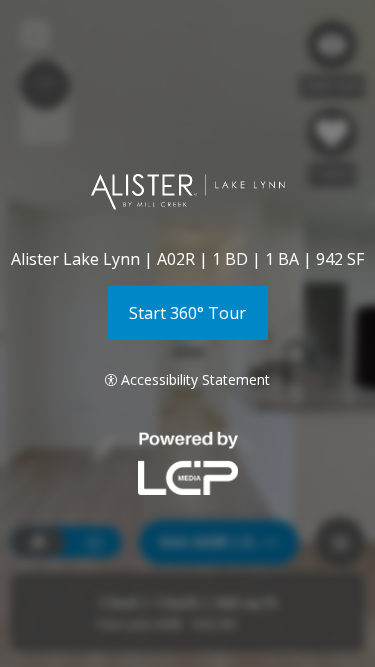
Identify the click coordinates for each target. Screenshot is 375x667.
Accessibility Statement (195, 379)
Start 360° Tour (187, 313)
